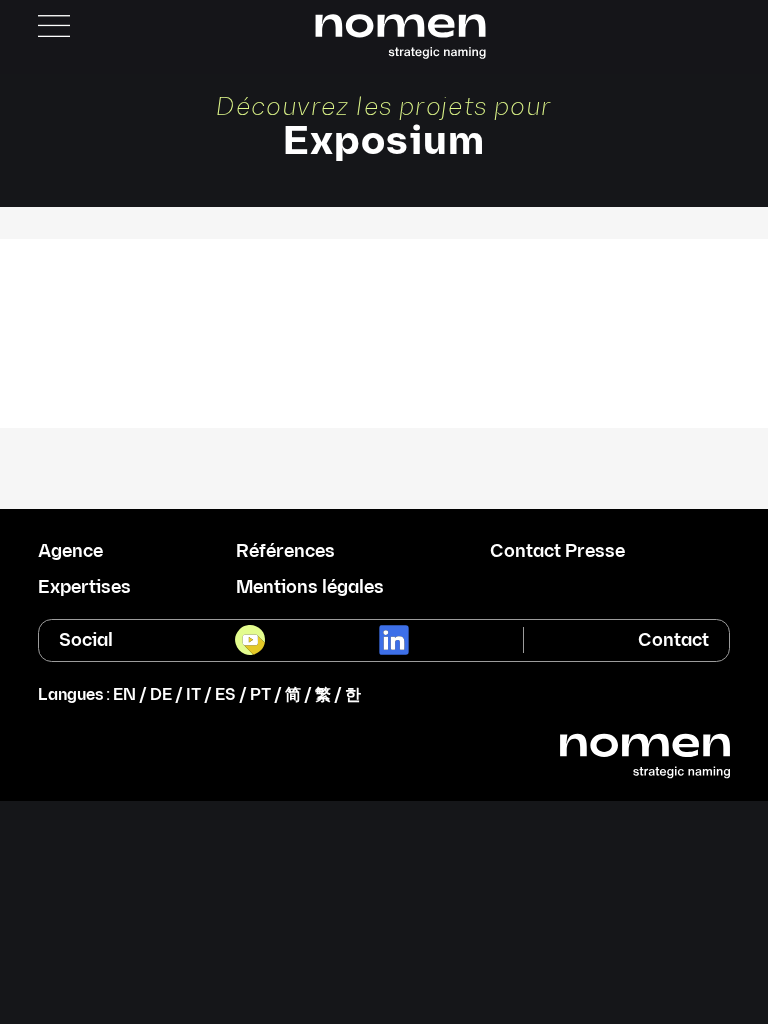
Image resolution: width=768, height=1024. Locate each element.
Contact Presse (557, 552)
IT (193, 695)
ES (225, 695)
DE (161, 695)
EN (124, 695)
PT (260, 695)
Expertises (84, 588)
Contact (673, 640)
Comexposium (384, 262)
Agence (70, 552)
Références (285, 552)
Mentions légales (310, 588)
